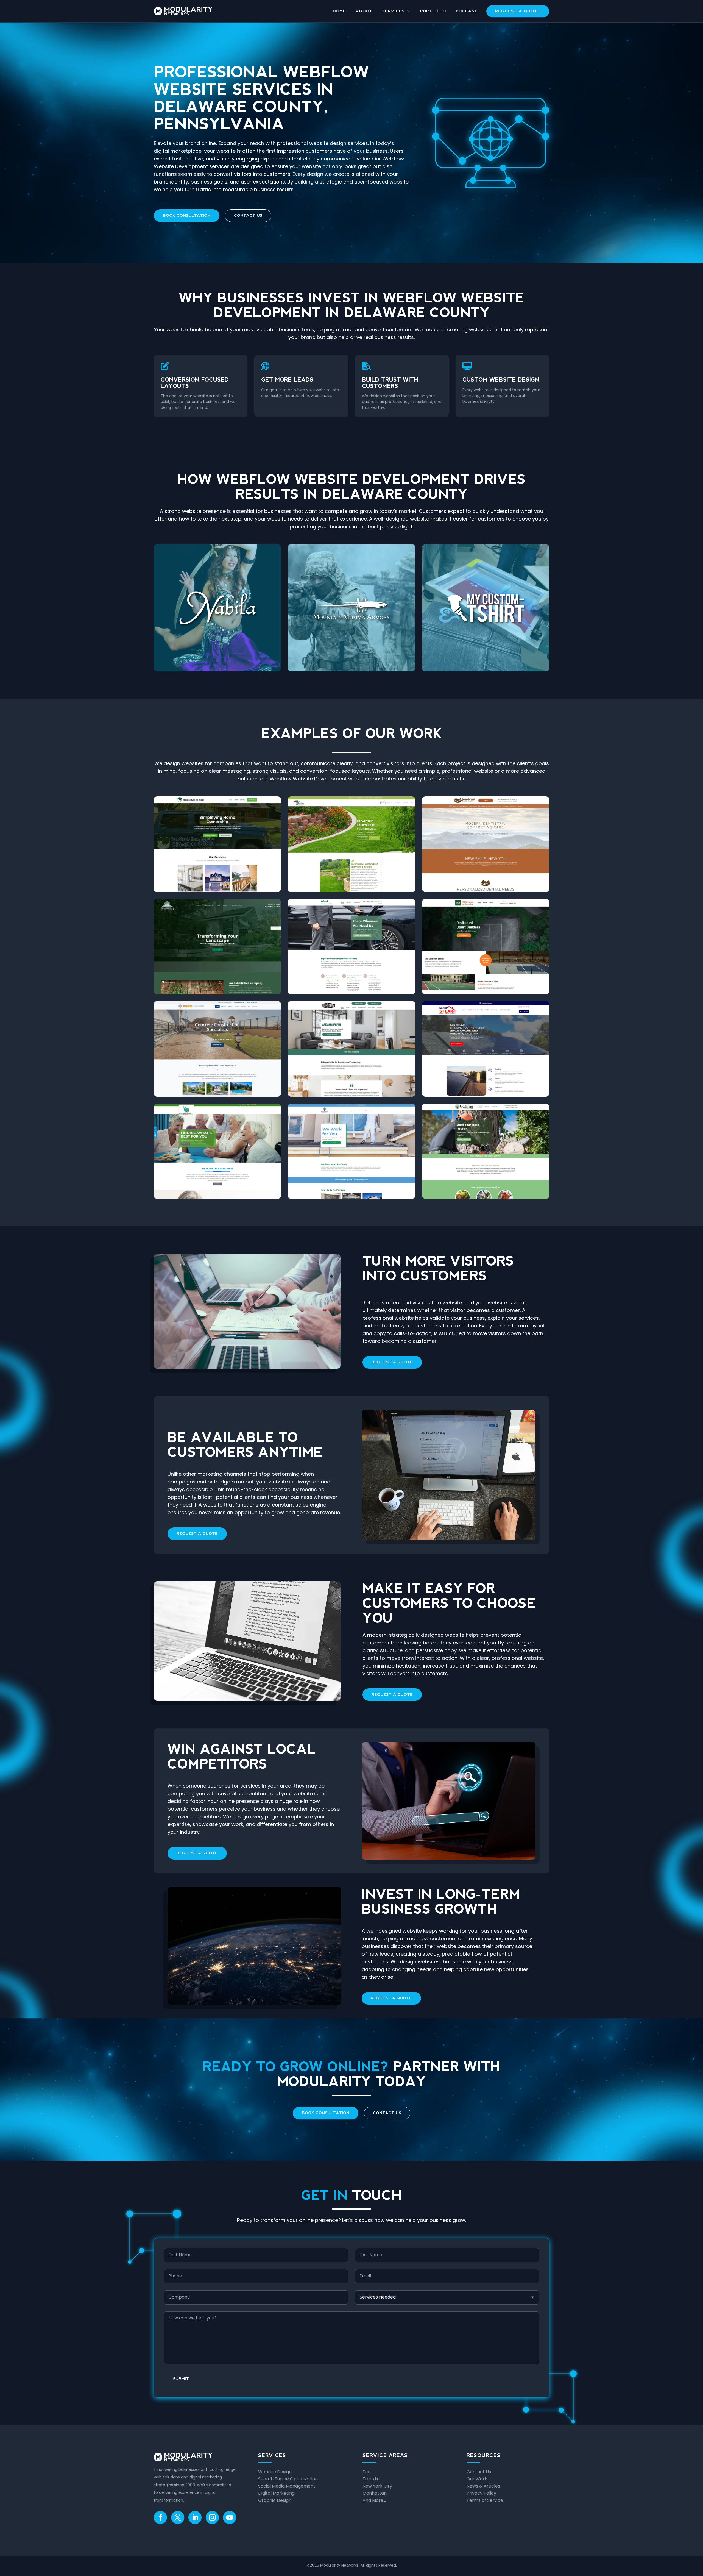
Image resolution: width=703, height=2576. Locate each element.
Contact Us (248, 215)
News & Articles (483, 2486)
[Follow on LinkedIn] (195, 2517)
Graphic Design (275, 2500)
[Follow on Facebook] (160, 2517)
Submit (181, 2379)
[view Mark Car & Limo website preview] (351, 947)
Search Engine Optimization (288, 2479)
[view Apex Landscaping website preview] (217, 947)
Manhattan (375, 2493)
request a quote (392, 1362)
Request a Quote (518, 11)
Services (394, 11)
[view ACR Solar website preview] (486, 1049)
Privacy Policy (481, 2493)
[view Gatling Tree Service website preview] (486, 1151)
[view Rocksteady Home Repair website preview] (217, 844)
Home (339, 11)
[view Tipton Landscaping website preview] (351, 844)
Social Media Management (287, 2486)
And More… (374, 2500)
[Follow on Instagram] (212, 2517)
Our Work (477, 2479)
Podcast (467, 11)
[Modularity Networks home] (183, 11)
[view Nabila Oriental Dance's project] (217, 608)
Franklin (371, 2479)
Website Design (275, 2472)
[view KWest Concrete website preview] (217, 1049)
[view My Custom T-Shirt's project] (486, 608)
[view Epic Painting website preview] (351, 1151)
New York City (377, 2486)
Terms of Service (485, 2500)
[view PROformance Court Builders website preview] (486, 947)
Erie (366, 2472)
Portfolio (433, 11)
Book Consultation (187, 215)
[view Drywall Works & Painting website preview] (351, 1049)
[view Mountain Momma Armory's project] (351, 608)
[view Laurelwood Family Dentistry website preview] (486, 844)
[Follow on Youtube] (230, 2517)
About (364, 11)
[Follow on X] (178, 2517)
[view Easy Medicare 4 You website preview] (217, 1151)
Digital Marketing (276, 2493)
